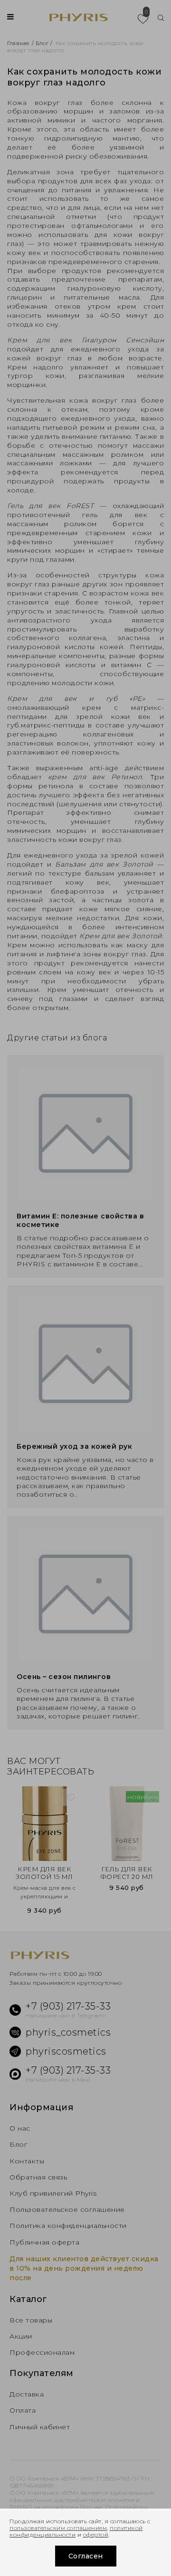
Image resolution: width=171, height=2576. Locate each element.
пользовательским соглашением (58, 2528)
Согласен (86, 2556)
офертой (96, 2534)
